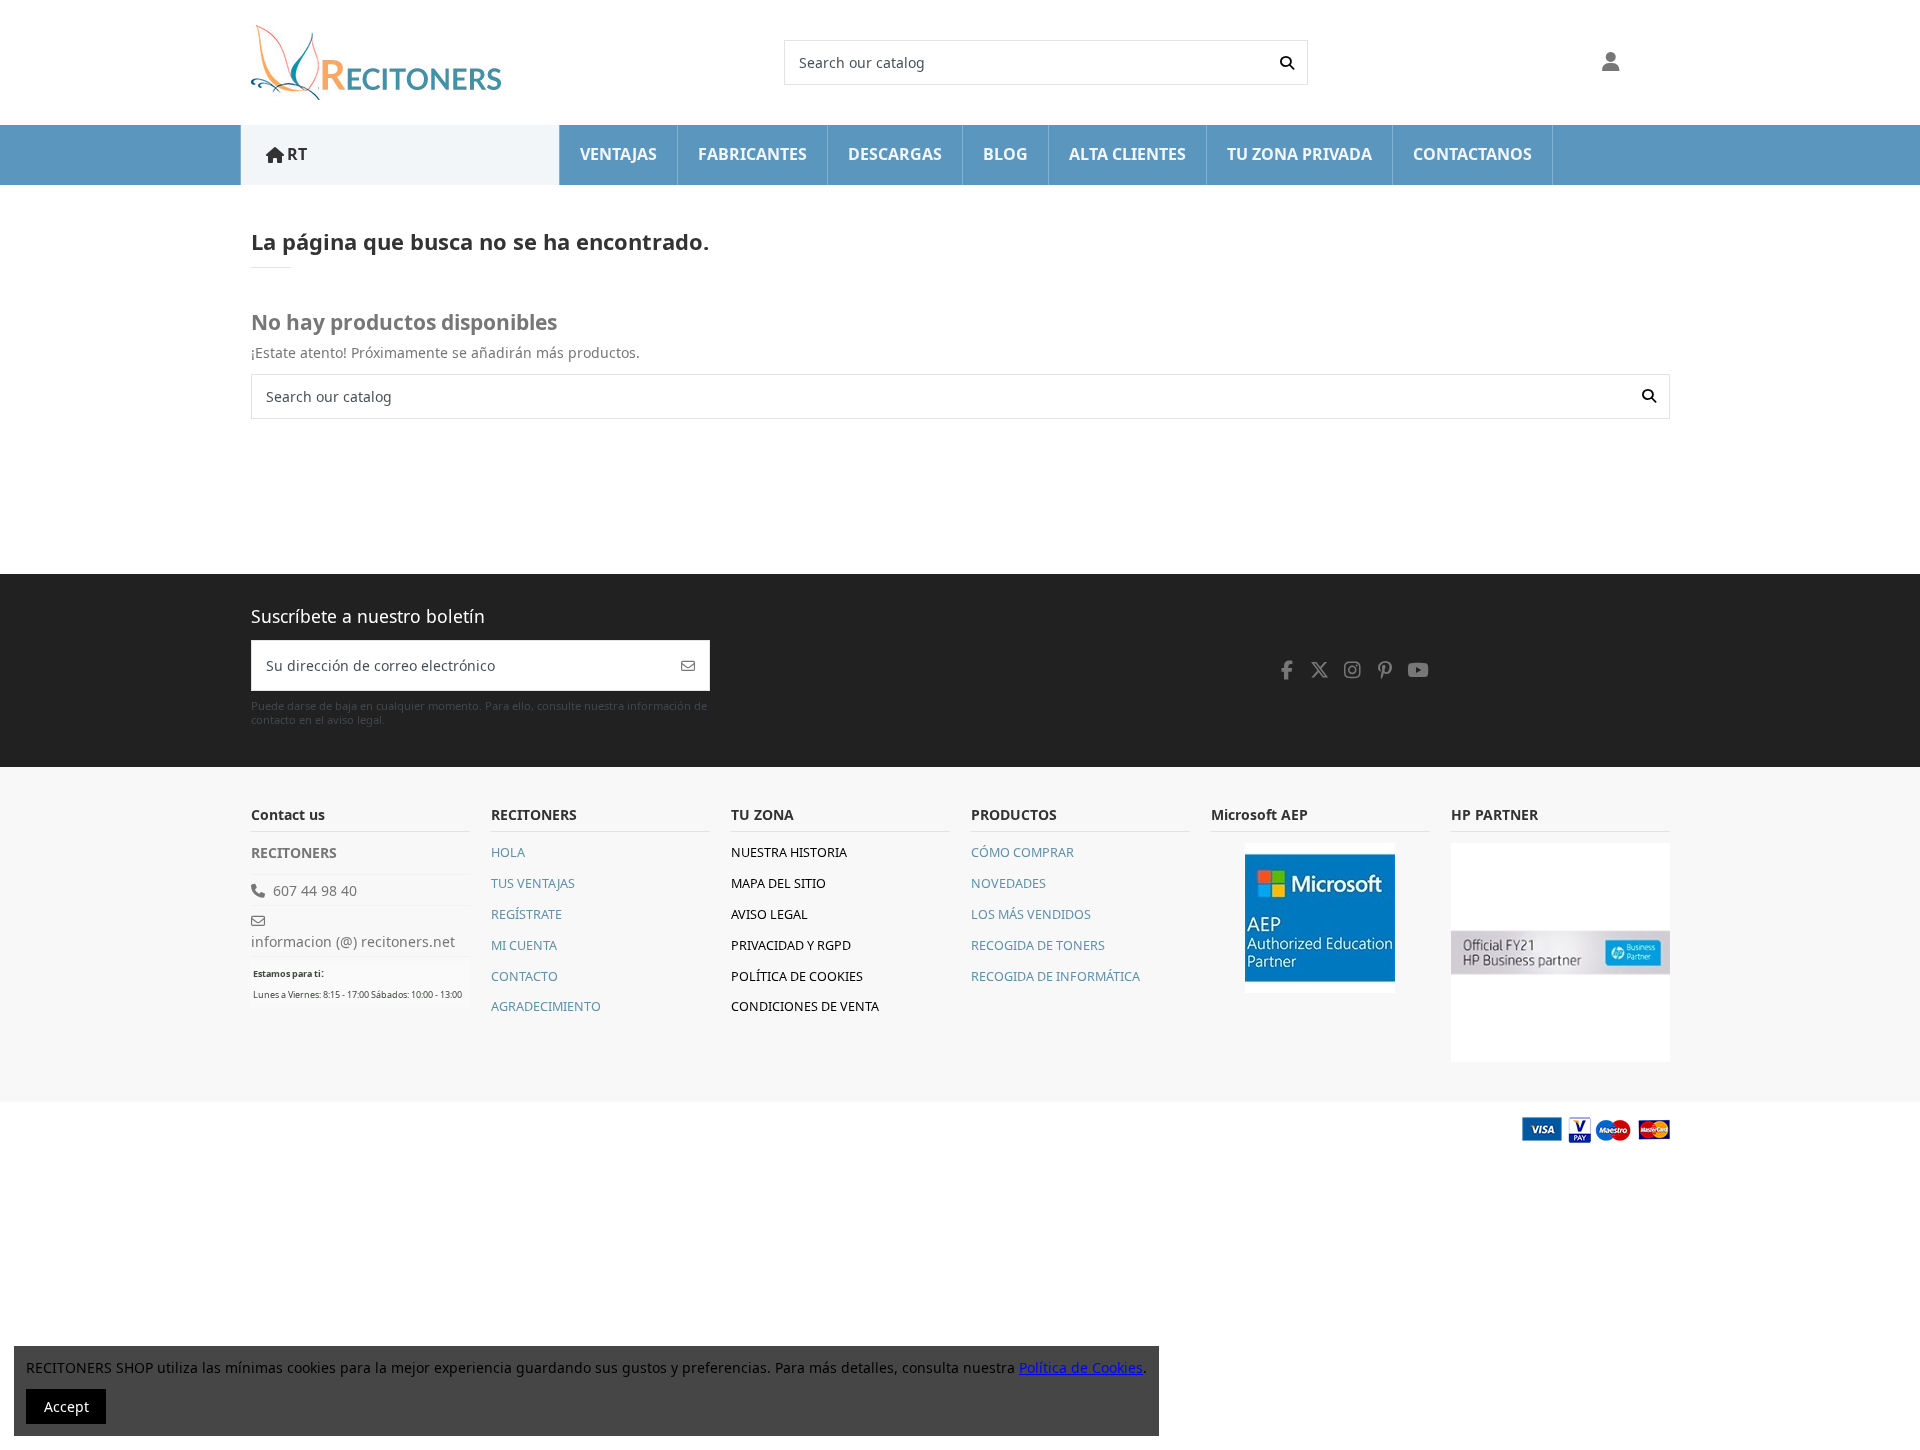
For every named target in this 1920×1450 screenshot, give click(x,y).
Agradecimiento (546, 1006)
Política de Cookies (797, 976)
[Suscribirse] (688, 665)
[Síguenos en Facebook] (1288, 670)
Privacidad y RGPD (791, 945)
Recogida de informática (1055, 976)
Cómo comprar (1022, 852)
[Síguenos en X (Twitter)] (1320, 670)
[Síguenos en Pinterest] (1385, 670)
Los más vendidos (1031, 914)
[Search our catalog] (1287, 62)
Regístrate (526, 914)
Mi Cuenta (524, 945)
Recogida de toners (1038, 945)
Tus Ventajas (533, 883)
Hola (508, 852)
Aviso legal (769, 914)
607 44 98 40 (315, 890)
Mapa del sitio (778, 883)
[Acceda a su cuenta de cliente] (1611, 63)
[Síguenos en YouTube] (1418, 670)
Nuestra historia (789, 852)
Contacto (524, 976)
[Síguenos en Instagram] (1353, 670)
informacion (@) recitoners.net (353, 941)
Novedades (1008, 883)
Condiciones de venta (805, 1006)
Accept (66, 1406)
